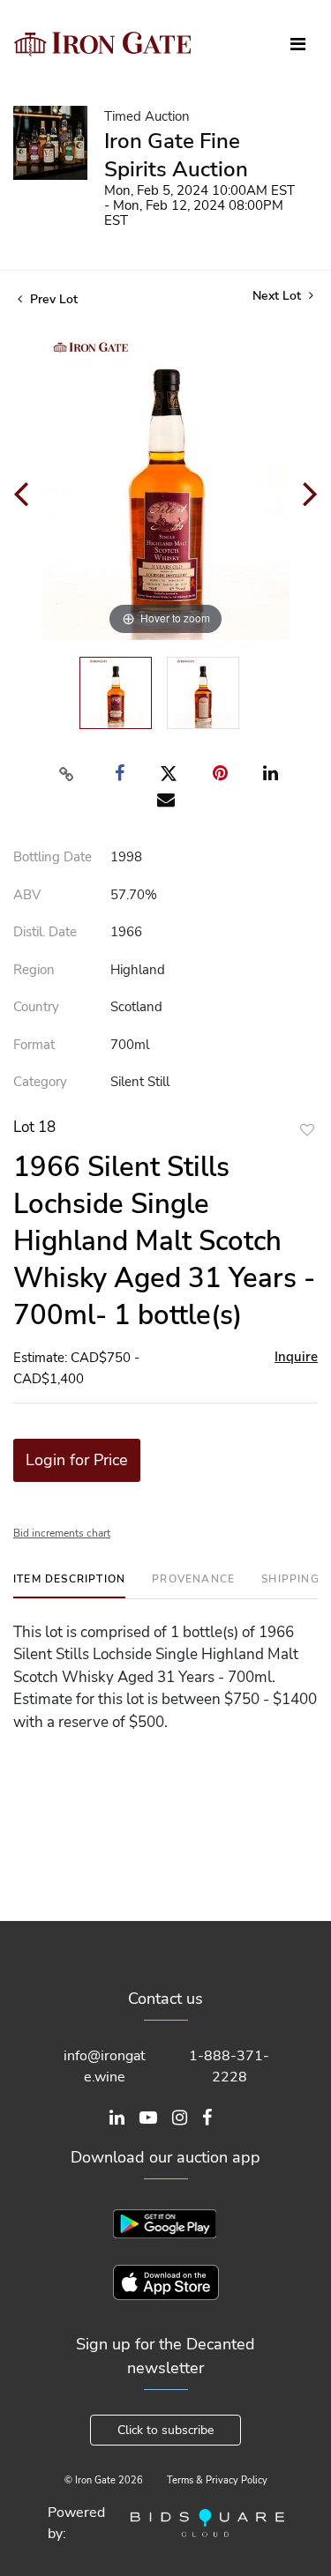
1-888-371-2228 (229, 2066)
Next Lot (278, 296)
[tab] (69, 1586)
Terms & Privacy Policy (217, 2480)
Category (40, 1082)
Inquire (296, 1357)
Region (34, 970)
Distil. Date (45, 932)
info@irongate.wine (105, 2066)
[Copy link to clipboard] (66, 774)
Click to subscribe (165, 2430)
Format (34, 1045)
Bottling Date (53, 857)
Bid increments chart (62, 1533)
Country (36, 1007)
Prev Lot (52, 299)
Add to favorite (307, 1130)
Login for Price (77, 1460)
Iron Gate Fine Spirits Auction (176, 155)
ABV (27, 895)
